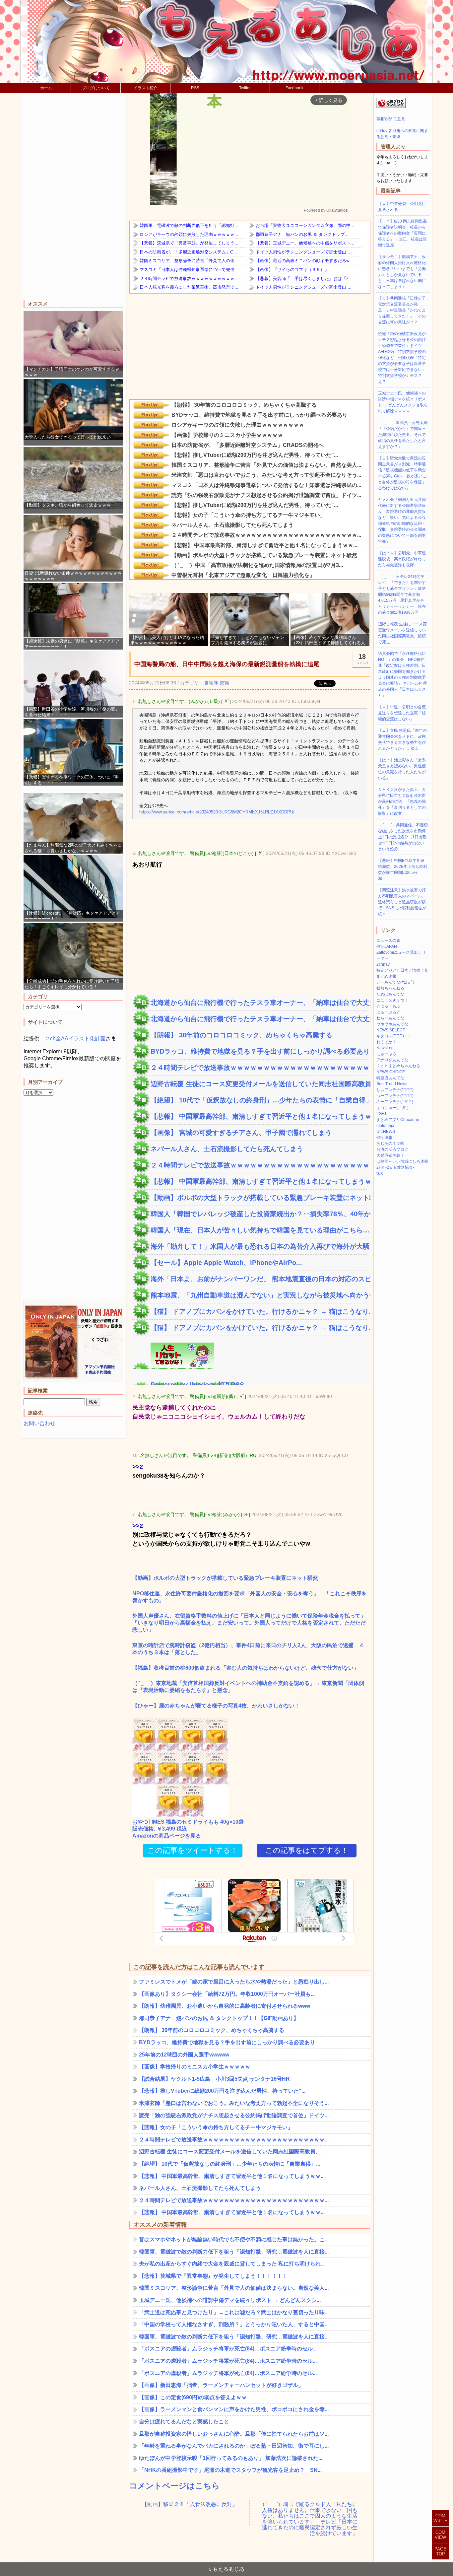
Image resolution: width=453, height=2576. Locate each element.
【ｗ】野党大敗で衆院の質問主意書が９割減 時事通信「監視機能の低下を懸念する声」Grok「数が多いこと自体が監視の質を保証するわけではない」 (402, 473)
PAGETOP (440, 2551)
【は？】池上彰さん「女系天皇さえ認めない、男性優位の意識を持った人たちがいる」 (402, 769)
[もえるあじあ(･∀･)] (227, 41)
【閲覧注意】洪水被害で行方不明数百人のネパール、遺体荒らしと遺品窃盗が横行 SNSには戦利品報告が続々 (402, 902)
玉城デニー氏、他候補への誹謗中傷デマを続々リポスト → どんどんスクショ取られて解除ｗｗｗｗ (403, 402)
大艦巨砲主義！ (390, 1155)
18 (363, 659)
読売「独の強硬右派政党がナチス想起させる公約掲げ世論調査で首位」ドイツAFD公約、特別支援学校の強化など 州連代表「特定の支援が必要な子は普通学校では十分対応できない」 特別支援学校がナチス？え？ (404, 358)
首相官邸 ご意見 (391, 119)
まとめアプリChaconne (398, 1120)
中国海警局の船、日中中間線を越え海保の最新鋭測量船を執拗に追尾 (227, 664)
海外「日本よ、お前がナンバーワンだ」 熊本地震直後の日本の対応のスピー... (259, 1279)
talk (380, 1173)
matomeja (385, 1126)
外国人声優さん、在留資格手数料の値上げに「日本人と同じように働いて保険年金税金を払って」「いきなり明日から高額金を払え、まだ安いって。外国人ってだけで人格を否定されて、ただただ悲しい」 (249, 1623)
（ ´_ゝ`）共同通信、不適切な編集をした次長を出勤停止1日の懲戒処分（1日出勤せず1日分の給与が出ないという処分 (403, 837)
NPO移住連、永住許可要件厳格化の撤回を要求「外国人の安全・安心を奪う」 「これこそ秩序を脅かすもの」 (250, 1597)
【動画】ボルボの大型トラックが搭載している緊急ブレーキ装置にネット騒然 (259, 1198)
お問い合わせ (39, 1423)
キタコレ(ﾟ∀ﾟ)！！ (394, 1036)
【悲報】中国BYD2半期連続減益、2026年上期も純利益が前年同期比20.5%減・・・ (403, 870)
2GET (382, 1114)
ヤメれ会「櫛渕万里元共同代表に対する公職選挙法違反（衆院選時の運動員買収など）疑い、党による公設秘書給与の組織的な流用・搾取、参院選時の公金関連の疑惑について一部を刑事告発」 (402, 521)
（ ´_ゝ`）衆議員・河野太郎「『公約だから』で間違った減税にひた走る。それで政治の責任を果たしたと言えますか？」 (403, 435)
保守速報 (384, 1138)
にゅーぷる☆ (388, 1012)
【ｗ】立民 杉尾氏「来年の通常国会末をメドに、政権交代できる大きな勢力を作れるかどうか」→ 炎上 (402, 739)
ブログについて (96, 88)
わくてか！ (386, 1042)
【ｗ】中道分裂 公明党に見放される (402, 207)
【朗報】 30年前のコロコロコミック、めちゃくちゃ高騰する (241, 1035)
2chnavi (384, 964)
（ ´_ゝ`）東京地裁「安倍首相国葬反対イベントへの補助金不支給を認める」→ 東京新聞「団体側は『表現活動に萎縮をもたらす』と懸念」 (248, 1687)
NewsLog (385, 1048)
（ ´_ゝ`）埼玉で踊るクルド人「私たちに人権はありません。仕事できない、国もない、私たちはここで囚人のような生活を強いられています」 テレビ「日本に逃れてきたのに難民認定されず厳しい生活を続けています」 (309, 2510)
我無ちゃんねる (390, 988)
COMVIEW (440, 2535)
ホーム (46, 88)
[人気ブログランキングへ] (391, 107)
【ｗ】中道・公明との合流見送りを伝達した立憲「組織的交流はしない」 (402, 713)
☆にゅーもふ (388, 1006)
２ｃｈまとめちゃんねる (398, 1066)
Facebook (294, 88)
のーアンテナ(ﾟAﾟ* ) (395, 1102)
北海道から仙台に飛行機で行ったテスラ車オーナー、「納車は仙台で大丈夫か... (259, 1003)
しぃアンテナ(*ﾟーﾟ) (395, 1090)
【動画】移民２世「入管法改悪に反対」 (190, 2504)
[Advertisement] (73, 197)
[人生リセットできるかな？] (173, 1365)
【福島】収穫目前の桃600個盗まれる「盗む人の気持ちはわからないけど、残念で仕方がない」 (246, 1668)
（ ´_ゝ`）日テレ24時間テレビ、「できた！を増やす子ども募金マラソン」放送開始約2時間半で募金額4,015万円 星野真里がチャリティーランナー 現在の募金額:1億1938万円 (402, 594)
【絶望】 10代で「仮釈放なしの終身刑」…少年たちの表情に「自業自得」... (259, 1100)
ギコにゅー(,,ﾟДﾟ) (392, 1108)
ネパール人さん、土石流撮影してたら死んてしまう (227, 1149)
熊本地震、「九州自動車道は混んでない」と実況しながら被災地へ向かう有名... (259, 1295)
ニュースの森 (388, 940)
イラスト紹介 (146, 88)
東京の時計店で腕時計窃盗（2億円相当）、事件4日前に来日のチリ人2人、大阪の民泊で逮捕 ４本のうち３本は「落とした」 (248, 1649)
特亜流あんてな (390, 1078)
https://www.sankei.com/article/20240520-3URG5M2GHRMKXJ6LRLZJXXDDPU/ (217, 812)
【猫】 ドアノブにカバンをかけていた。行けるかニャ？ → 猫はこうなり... (259, 1311)
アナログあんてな (392, 1060)
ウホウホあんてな (392, 1024)
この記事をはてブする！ (307, 1850)
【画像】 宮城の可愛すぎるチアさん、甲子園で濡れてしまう (241, 1133)
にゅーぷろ (386, 1054)
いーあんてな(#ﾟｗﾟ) (395, 982)
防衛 (225, 683)
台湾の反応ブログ (392, 1149)
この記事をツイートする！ (193, 1850)
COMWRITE (440, 2518)
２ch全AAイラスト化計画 (75, 1039)
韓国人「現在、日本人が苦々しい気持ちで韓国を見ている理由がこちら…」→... (259, 1230)
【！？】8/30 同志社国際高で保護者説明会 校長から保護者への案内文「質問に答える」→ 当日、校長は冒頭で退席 (402, 233)
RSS (195, 88)
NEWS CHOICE (391, 1072)
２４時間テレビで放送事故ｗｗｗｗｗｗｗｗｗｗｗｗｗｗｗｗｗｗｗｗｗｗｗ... (259, 1068)
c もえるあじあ (227, 2569)
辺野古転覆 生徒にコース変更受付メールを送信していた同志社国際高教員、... (259, 1084)
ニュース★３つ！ (392, 1000)
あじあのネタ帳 (390, 1144)
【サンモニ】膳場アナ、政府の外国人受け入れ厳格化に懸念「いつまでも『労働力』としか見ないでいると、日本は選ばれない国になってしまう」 (402, 272)
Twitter (245, 88)
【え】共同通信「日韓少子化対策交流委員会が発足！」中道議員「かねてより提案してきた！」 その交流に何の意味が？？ (402, 310)
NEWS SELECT (391, 1030)
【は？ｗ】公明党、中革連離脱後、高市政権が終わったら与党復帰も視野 (402, 559)
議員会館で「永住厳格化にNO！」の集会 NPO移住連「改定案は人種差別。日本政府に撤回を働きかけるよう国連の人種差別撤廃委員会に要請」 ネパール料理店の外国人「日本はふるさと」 (402, 674)
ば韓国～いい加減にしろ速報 (402, 1161)
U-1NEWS (386, 1132)
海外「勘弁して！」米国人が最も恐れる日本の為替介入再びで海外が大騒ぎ (259, 1246)
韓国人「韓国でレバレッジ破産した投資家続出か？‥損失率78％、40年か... (259, 1214)
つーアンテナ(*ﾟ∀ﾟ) (395, 1096)
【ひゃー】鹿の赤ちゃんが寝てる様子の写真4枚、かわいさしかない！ (216, 1706)
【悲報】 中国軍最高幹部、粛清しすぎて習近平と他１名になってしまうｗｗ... (259, 1116)
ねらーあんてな (390, 1018)
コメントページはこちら (174, 2486)
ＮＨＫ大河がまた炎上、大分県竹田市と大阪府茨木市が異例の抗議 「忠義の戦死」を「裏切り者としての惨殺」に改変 (402, 801)
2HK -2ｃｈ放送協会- (395, 1167)
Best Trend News (392, 1084)
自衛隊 (211, 683)
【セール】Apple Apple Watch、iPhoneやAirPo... (226, 1263)
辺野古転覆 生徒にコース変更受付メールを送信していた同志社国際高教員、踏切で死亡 (402, 633)
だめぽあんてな (390, 994)
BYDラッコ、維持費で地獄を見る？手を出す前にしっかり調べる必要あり (259, 1051)
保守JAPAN (387, 946)
